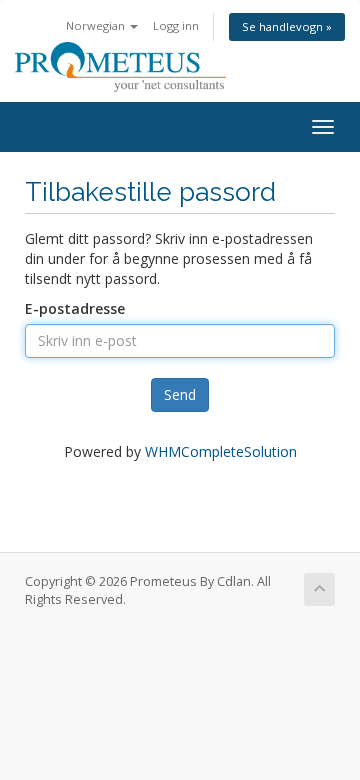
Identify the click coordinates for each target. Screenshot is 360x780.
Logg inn (176, 25)
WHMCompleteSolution (221, 451)
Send (180, 394)
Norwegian (97, 25)
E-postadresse (75, 308)
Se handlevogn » (287, 26)
